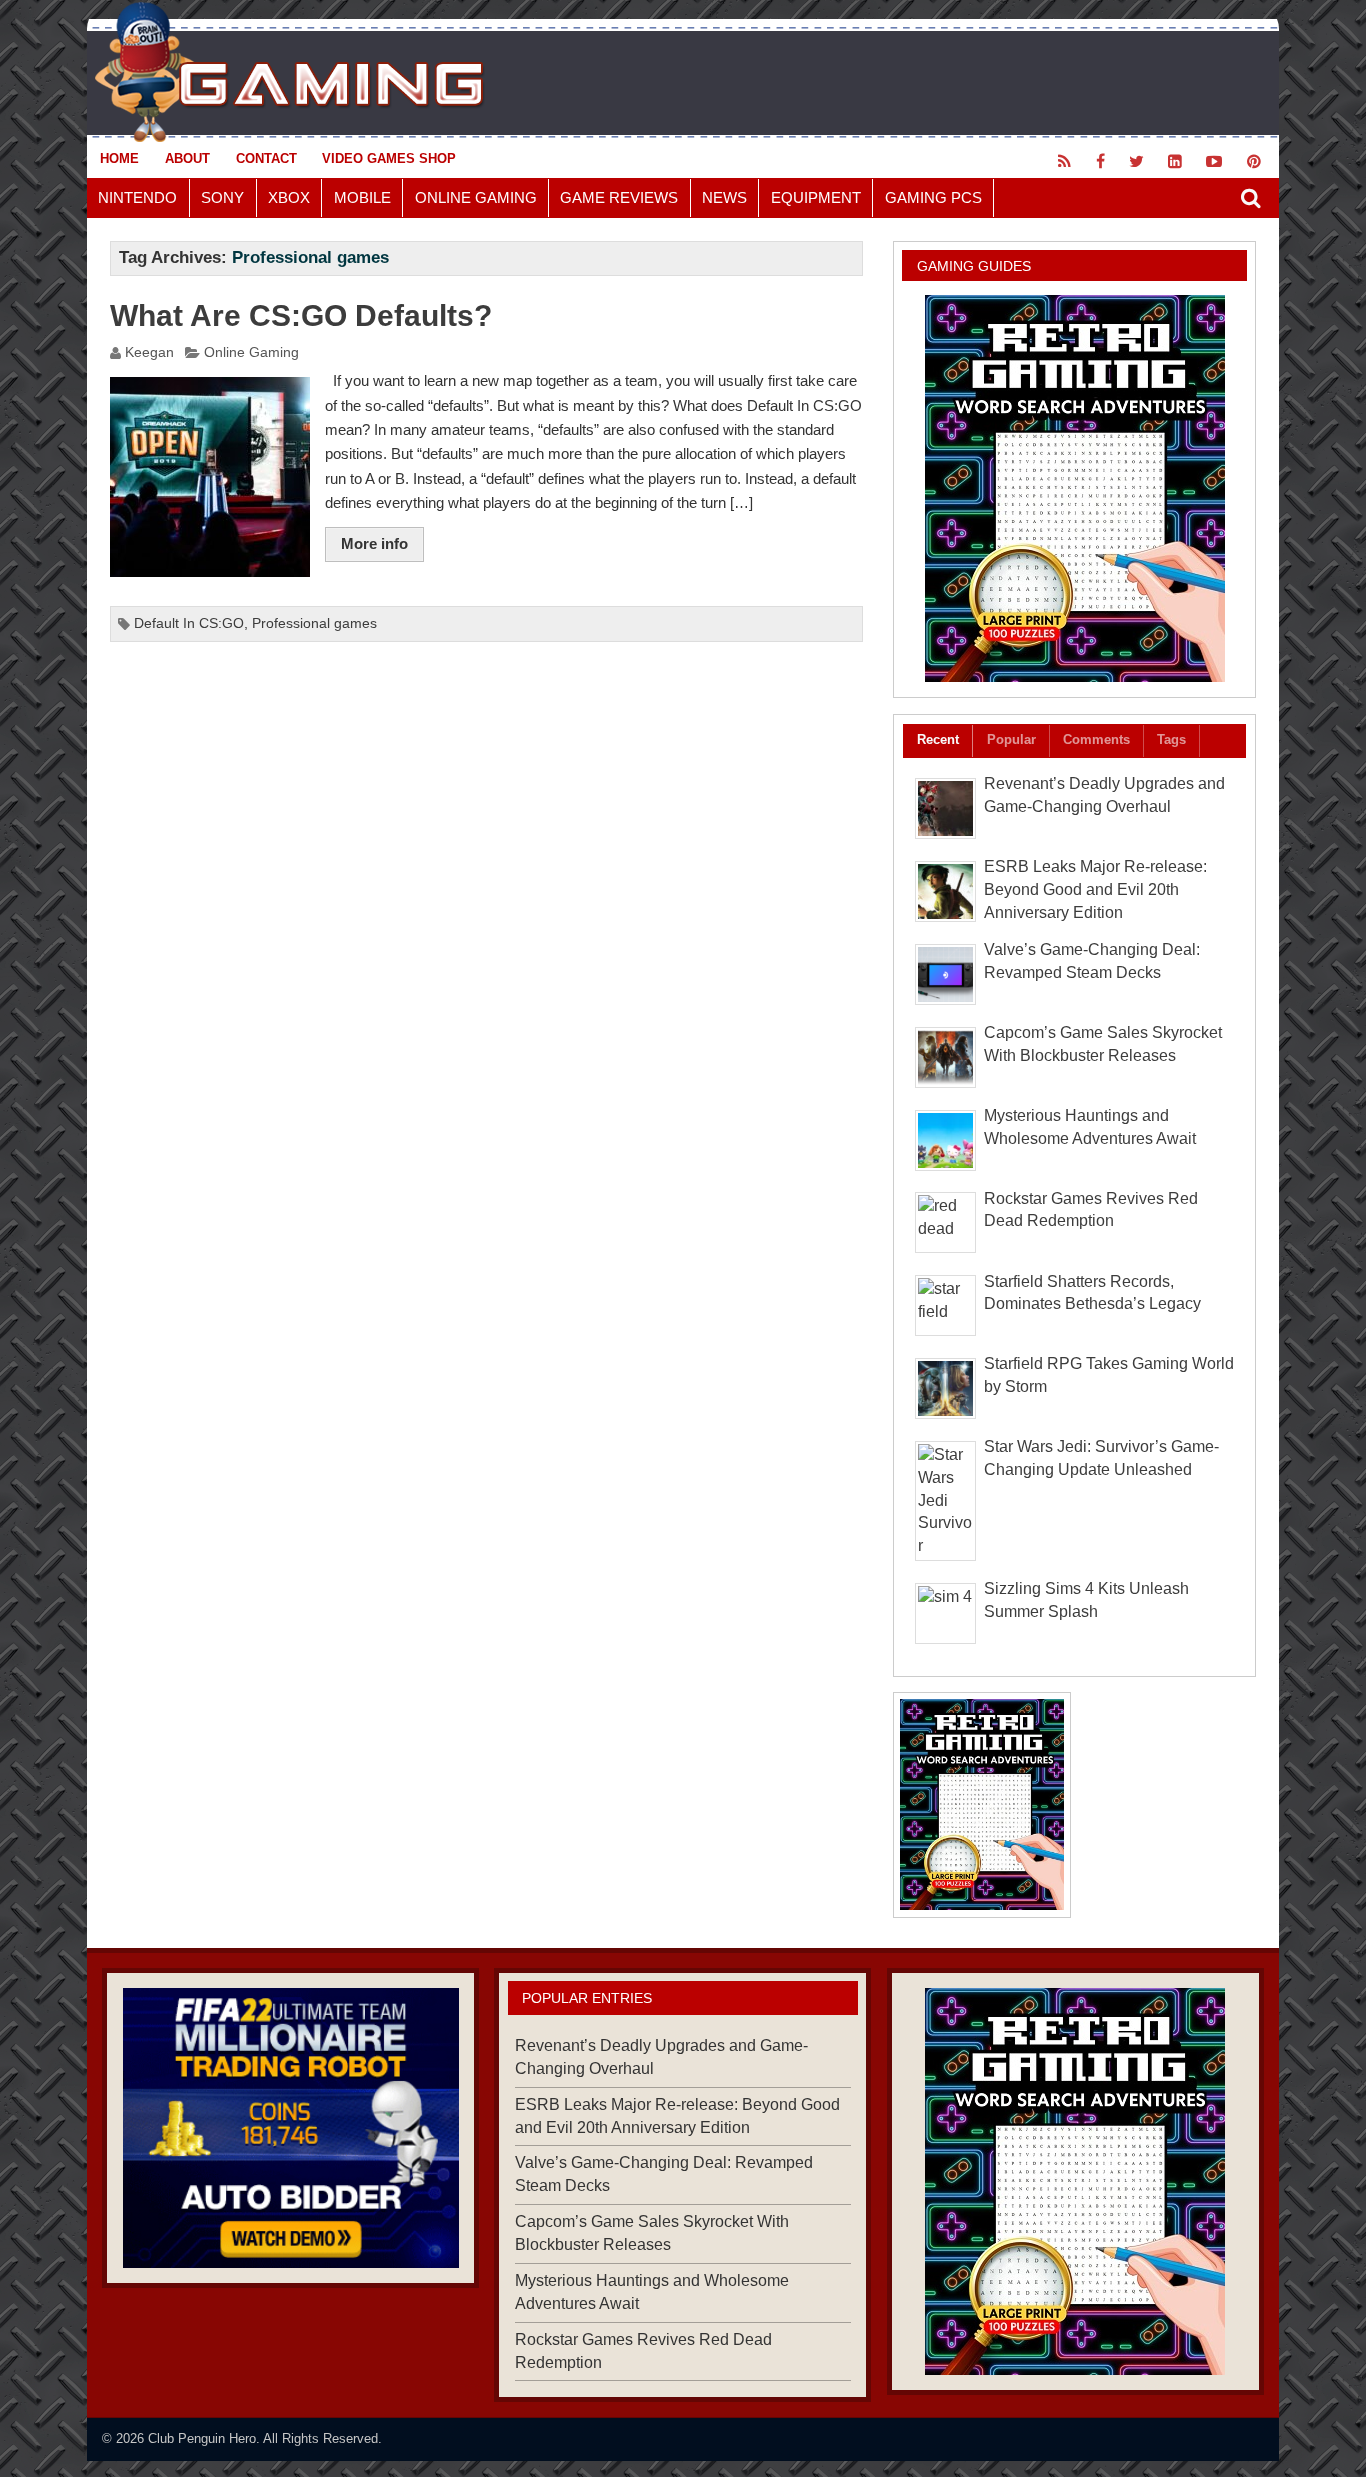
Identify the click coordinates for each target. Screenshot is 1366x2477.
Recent (938, 739)
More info (374, 543)
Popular (1011, 739)
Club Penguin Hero (202, 2438)
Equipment (816, 197)
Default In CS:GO (189, 623)
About (187, 158)
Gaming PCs (933, 197)
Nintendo (137, 197)
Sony (222, 197)
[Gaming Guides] (290, 2128)
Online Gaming (476, 197)
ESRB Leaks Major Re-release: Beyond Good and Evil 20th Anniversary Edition (1095, 889)
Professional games (314, 623)
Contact (266, 158)
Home (119, 158)
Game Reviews (619, 197)
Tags (1171, 739)
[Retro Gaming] (1074, 488)
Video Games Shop (389, 158)
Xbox (289, 197)
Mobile (362, 197)
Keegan (149, 352)
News (724, 197)
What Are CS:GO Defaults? (301, 315)
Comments (1096, 739)
